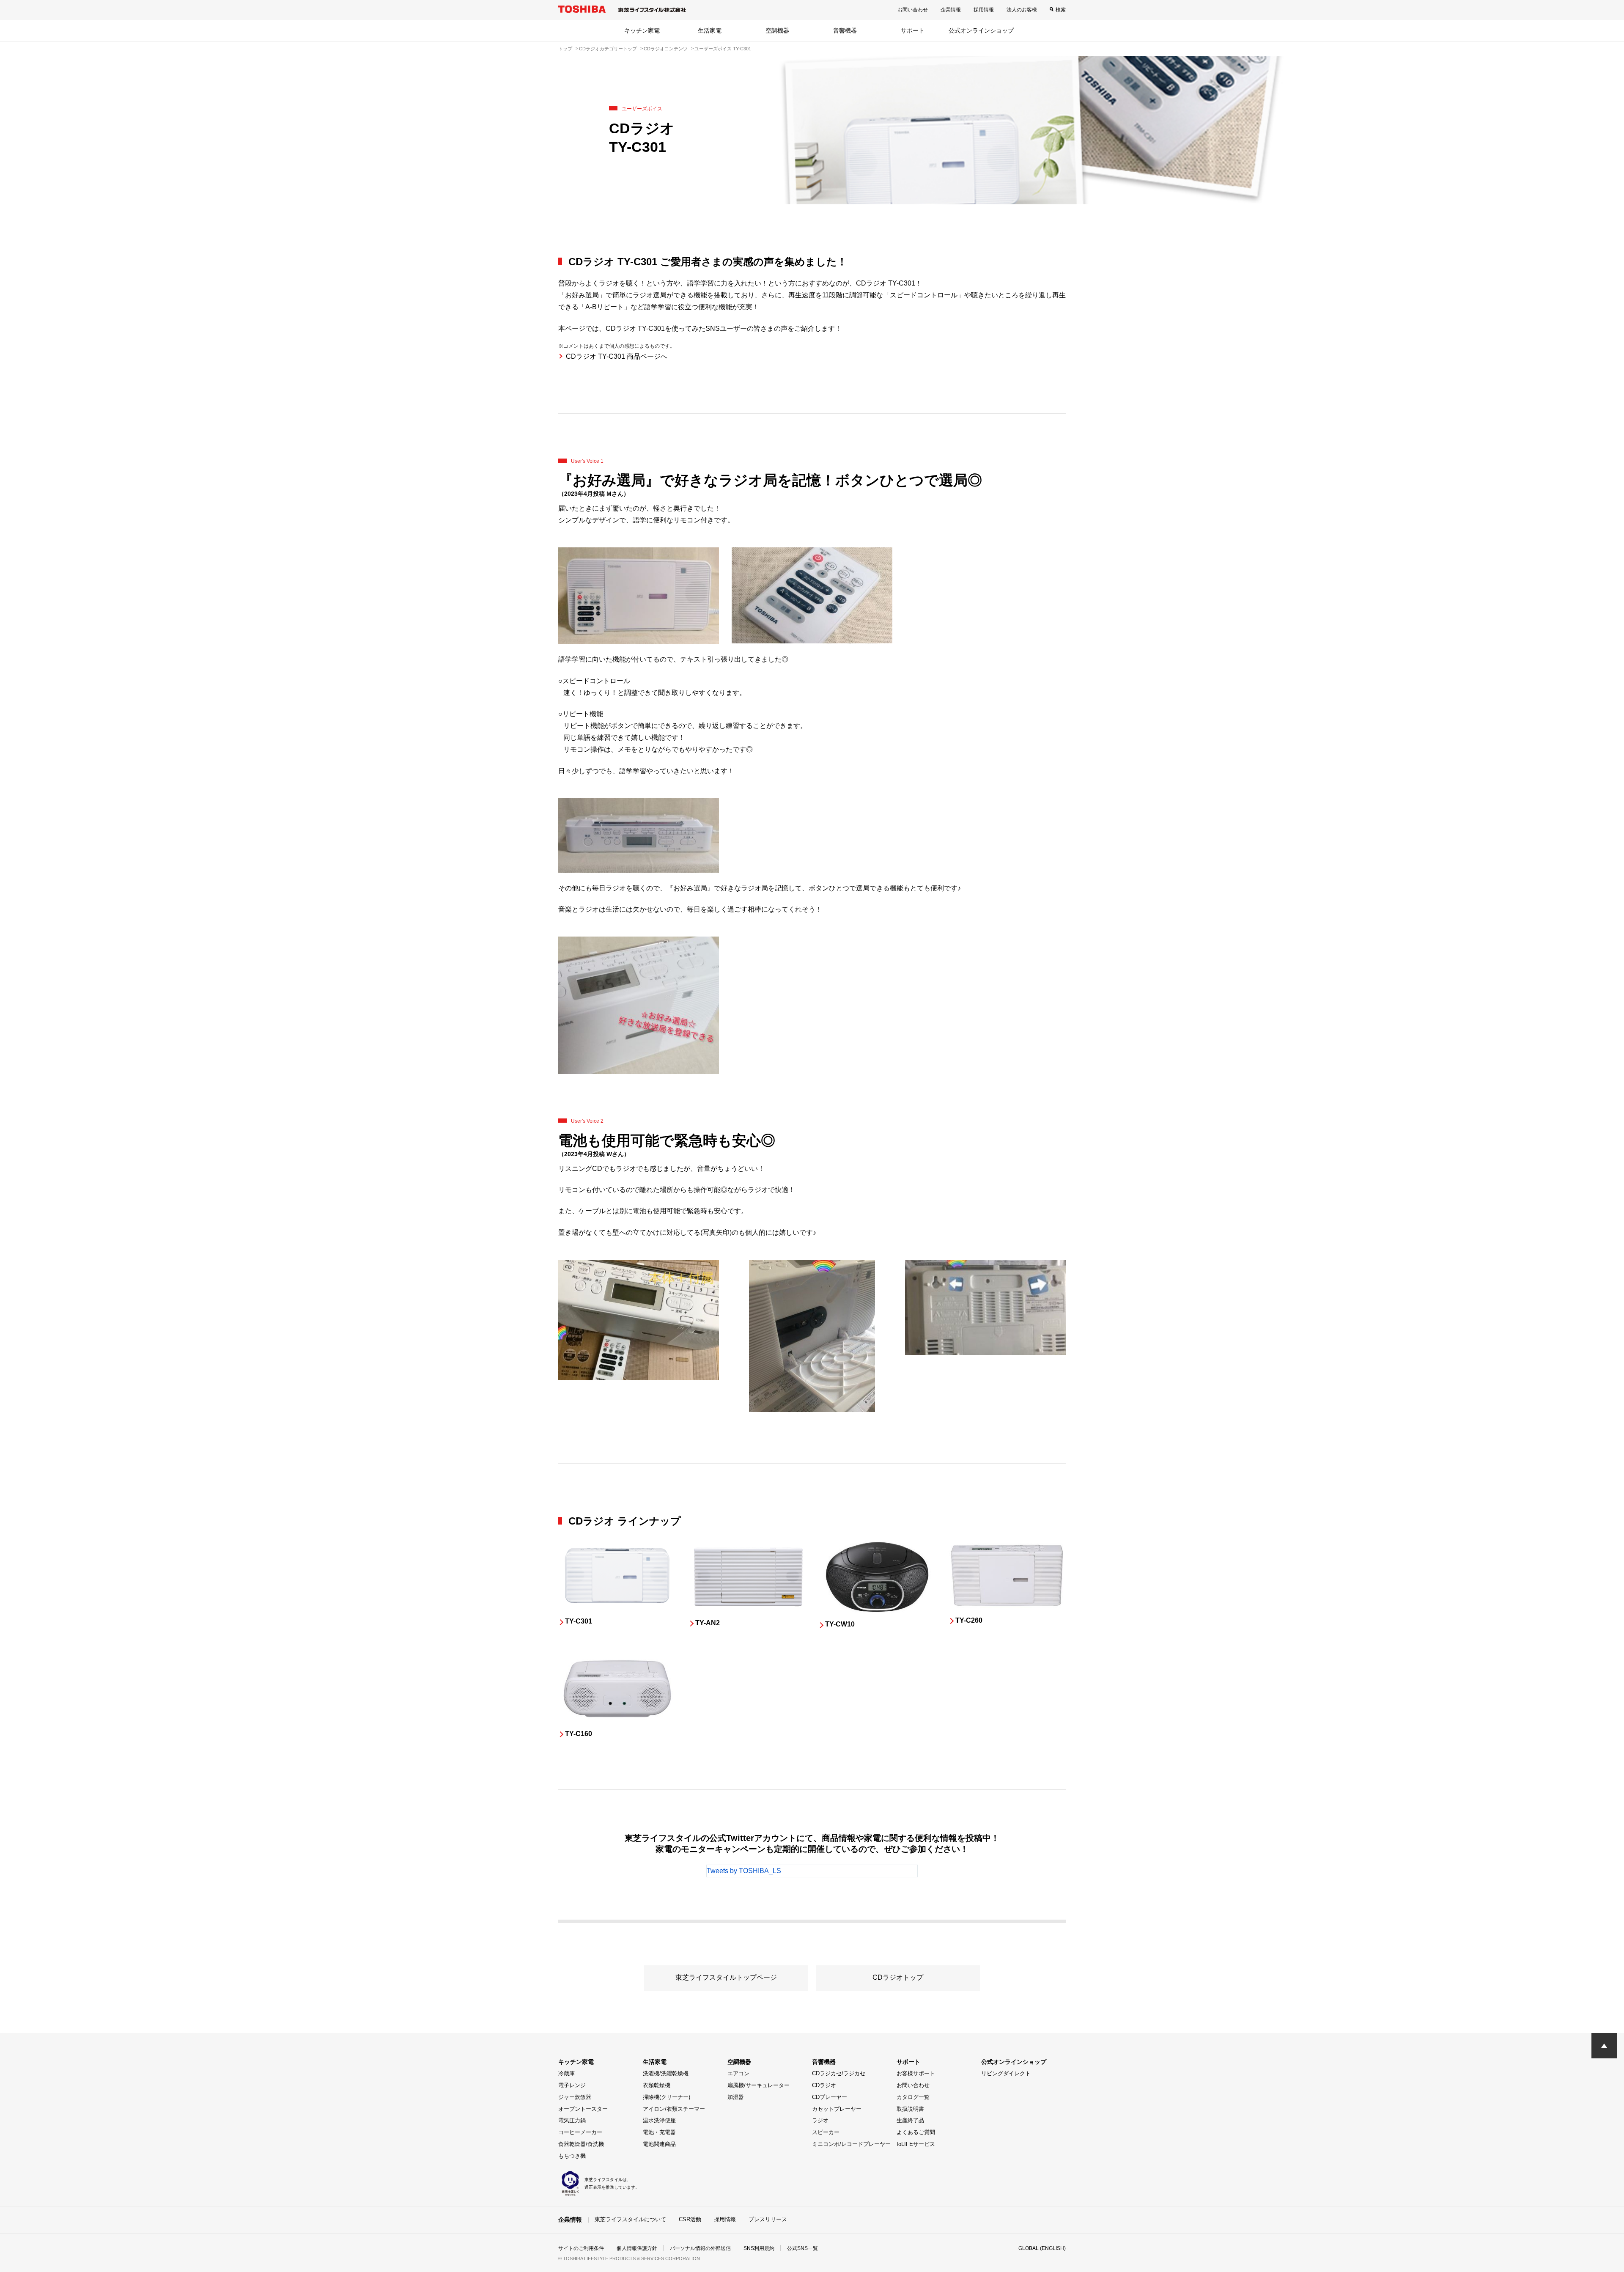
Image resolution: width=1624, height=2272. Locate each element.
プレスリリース (768, 2219)
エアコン (738, 2073)
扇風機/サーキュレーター (759, 2085)
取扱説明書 (910, 2109)
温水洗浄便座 (659, 2120)
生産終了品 (910, 2120)
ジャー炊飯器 (575, 2097)
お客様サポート (916, 2073)
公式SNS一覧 (802, 2248)
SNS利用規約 (759, 2248)
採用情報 (984, 10)
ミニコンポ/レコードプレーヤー (851, 2144)
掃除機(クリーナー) (667, 2097)
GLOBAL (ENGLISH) (1042, 2248)
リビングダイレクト (1006, 2073)
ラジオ (820, 2120)
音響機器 (845, 30)
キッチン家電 (642, 30)
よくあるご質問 (916, 2132)
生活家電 (710, 30)
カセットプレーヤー (837, 2109)
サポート (913, 30)
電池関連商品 (659, 2144)
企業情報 (951, 10)
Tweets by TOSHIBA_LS (744, 1871)
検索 (1061, 10)
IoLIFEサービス (916, 2144)
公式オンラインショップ (981, 30)
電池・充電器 (659, 2132)
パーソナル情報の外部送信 (700, 2248)
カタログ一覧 (913, 2097)
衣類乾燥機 (657, 2085)
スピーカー (826, 2132)
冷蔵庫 (566, 2073)
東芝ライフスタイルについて (630, 2219)
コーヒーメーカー (580, 2132)
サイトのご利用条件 (581, 2248)
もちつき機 (572, 2156)
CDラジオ (824, 2085)
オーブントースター (583, 2109)
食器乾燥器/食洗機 (581, 2144)
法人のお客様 (1022, 10)
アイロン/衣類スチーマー (674, 2109)
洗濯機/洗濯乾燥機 (666, 2073)
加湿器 (736, 2097)
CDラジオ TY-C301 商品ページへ (617, 356)
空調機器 (777, 30)
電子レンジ (572, 2085)
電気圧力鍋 (572, 2120)
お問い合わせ (913, 10)
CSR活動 (690, 2219)
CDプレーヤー (830, 2097)
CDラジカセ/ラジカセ (839, 2073)
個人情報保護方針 (637, 2248)
